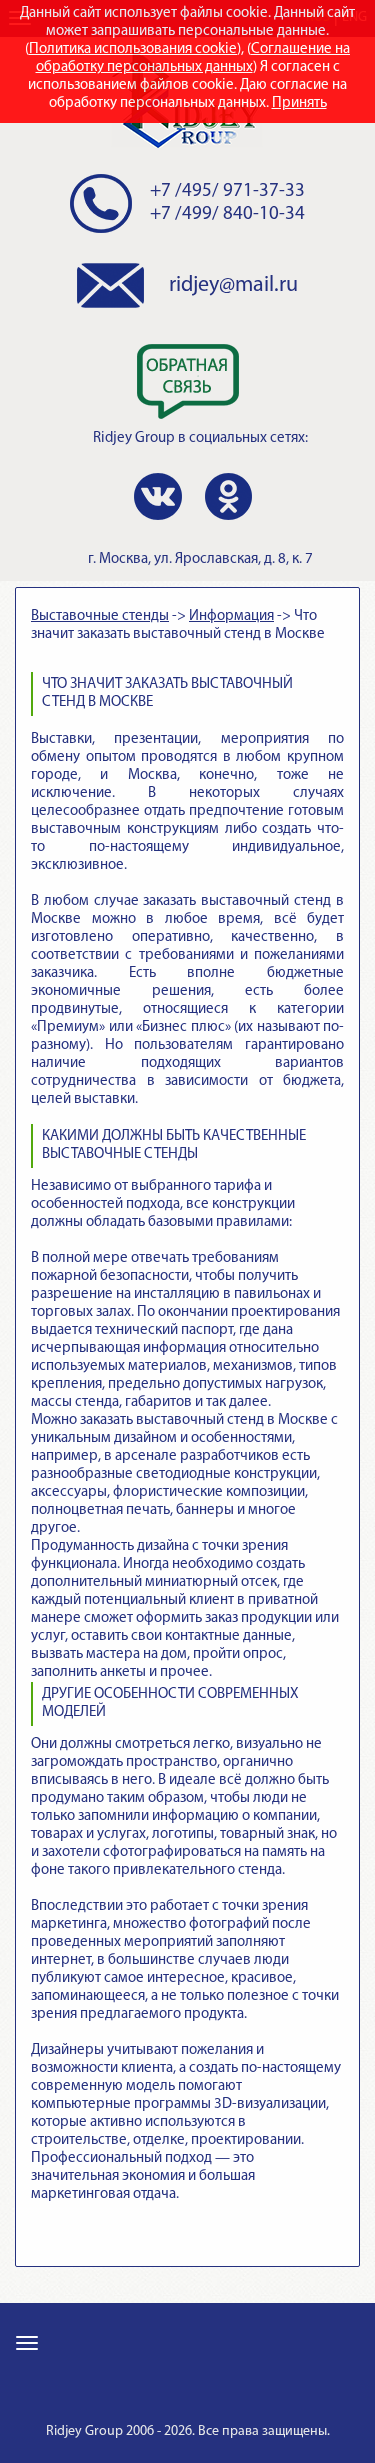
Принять (299, 103)
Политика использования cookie (133, 49)
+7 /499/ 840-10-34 (227, 214)
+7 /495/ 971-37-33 (227, 191)
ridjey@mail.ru (233, 285)
